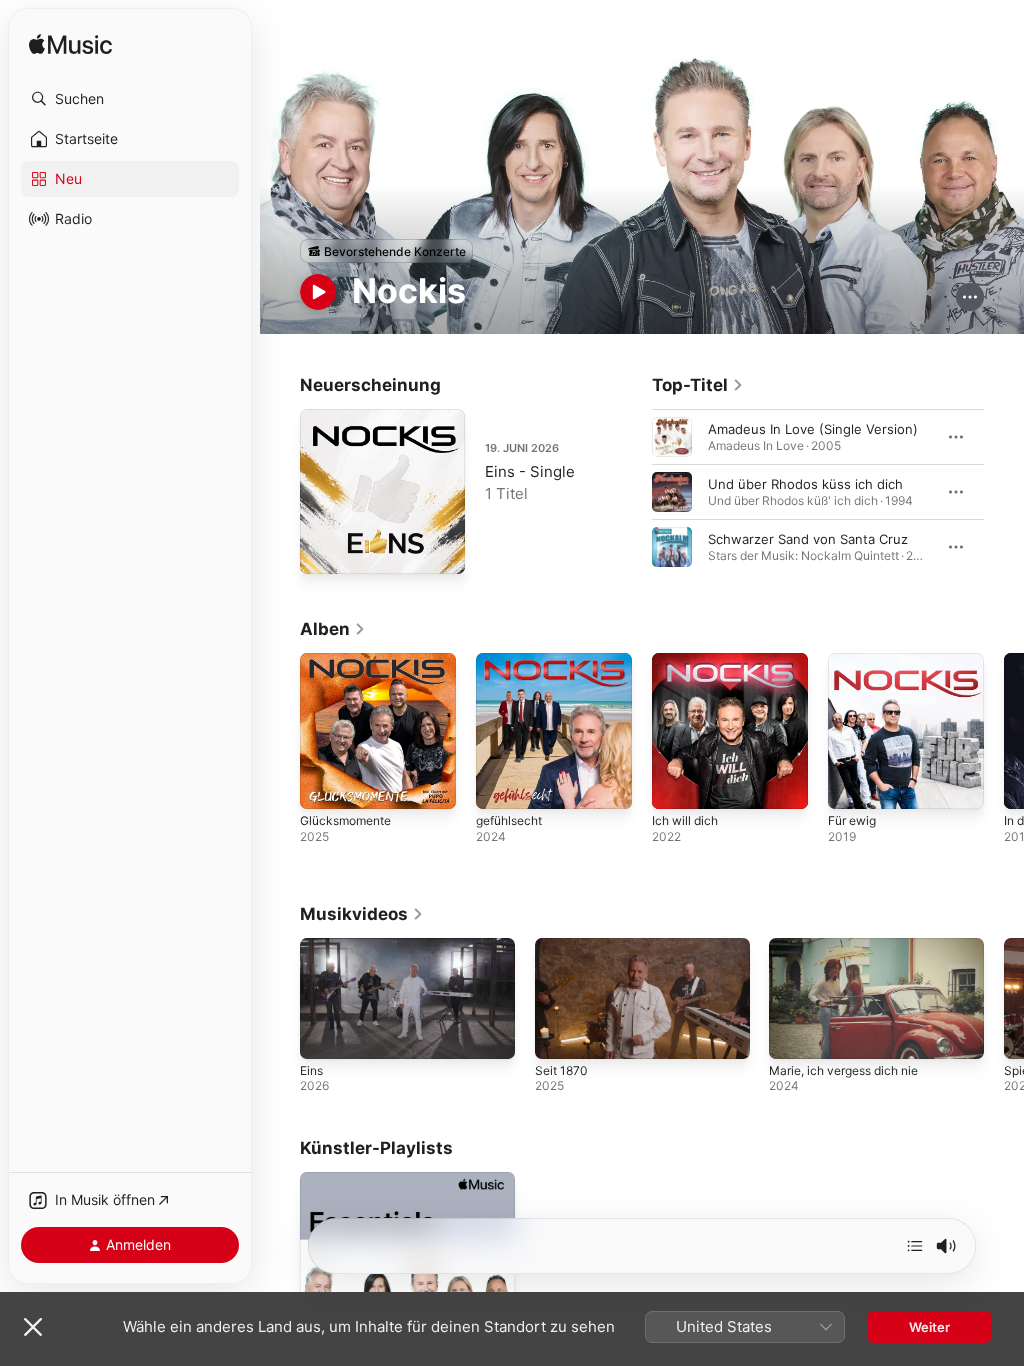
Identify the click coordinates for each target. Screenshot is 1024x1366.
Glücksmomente (345, 820)
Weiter (929, 1327)
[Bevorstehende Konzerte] (386, 251)
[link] (698, 385)
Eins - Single (530, 471)
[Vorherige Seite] (632, 492)
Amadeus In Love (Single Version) (813, 429)
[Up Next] (915, 1246)
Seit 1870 (561, 1070)
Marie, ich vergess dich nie (843, 1070)
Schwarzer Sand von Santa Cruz (808, 539)
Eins (311, 1070)
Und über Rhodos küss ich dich (805, 484)
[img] (70, 45)
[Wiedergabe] (318, 292)
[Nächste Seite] (1004, 492)
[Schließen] (33, 1327)
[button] (130, 99)
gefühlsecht (509, 820)
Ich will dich (685, 820)
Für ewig (852, 820)
